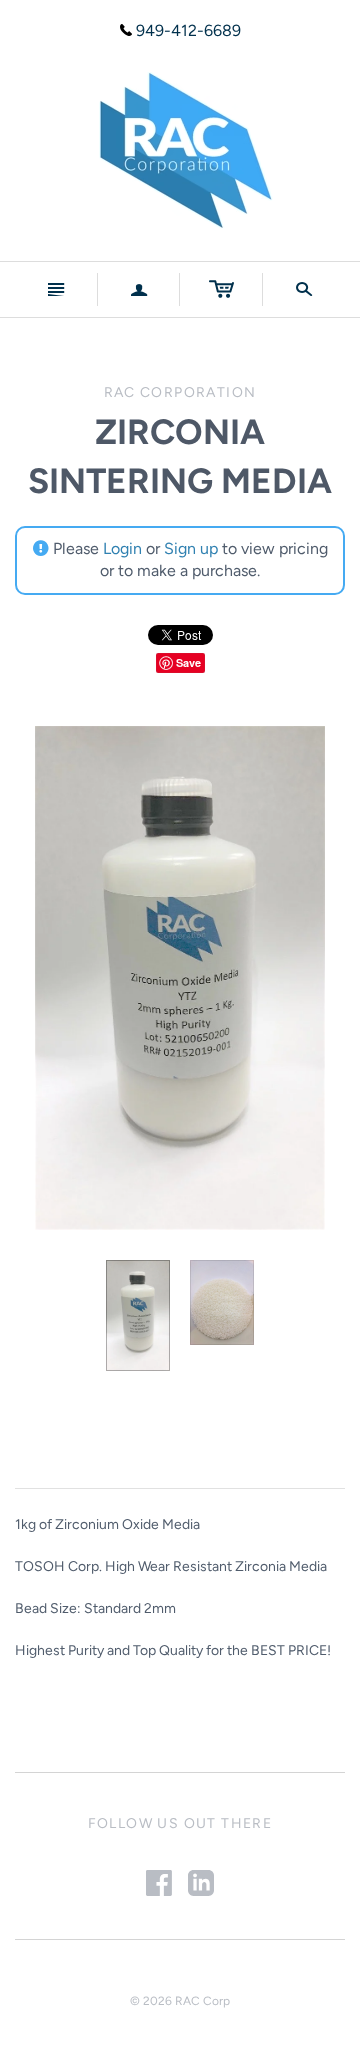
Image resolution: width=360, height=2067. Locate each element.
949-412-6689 (188, 30)
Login (122, 548)
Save (188, 662)
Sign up (191, 548)
